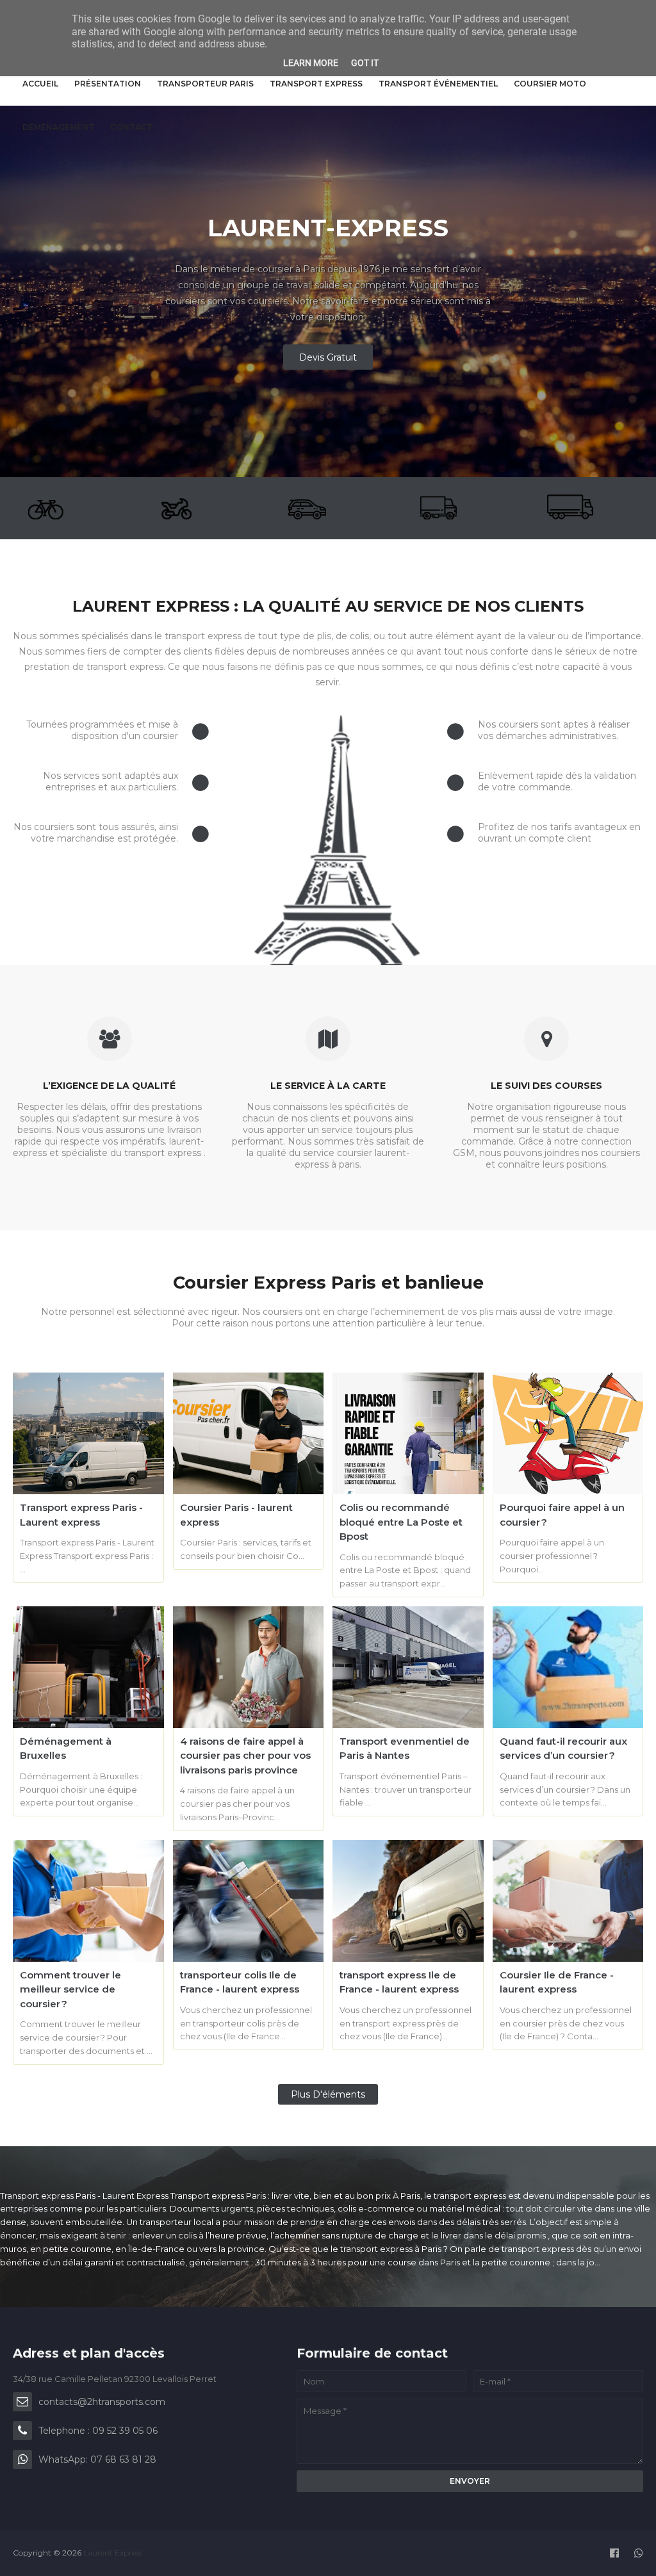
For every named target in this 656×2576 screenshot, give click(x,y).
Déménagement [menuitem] (58, 127)
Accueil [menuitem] (40, 84)
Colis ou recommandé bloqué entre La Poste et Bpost (401, 1522)
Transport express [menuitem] (316, 84)
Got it (365, 63)
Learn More (311, 63)
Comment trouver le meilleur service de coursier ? (70, 1989)
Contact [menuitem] (131, 127)
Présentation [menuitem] (108, 84)
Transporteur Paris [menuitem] (205, 84)
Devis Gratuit (328, 357)
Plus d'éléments (328, 2094)
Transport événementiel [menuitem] (438, 84)
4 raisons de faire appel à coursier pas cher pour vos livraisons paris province (245, 1756)
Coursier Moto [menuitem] (550, 84)
